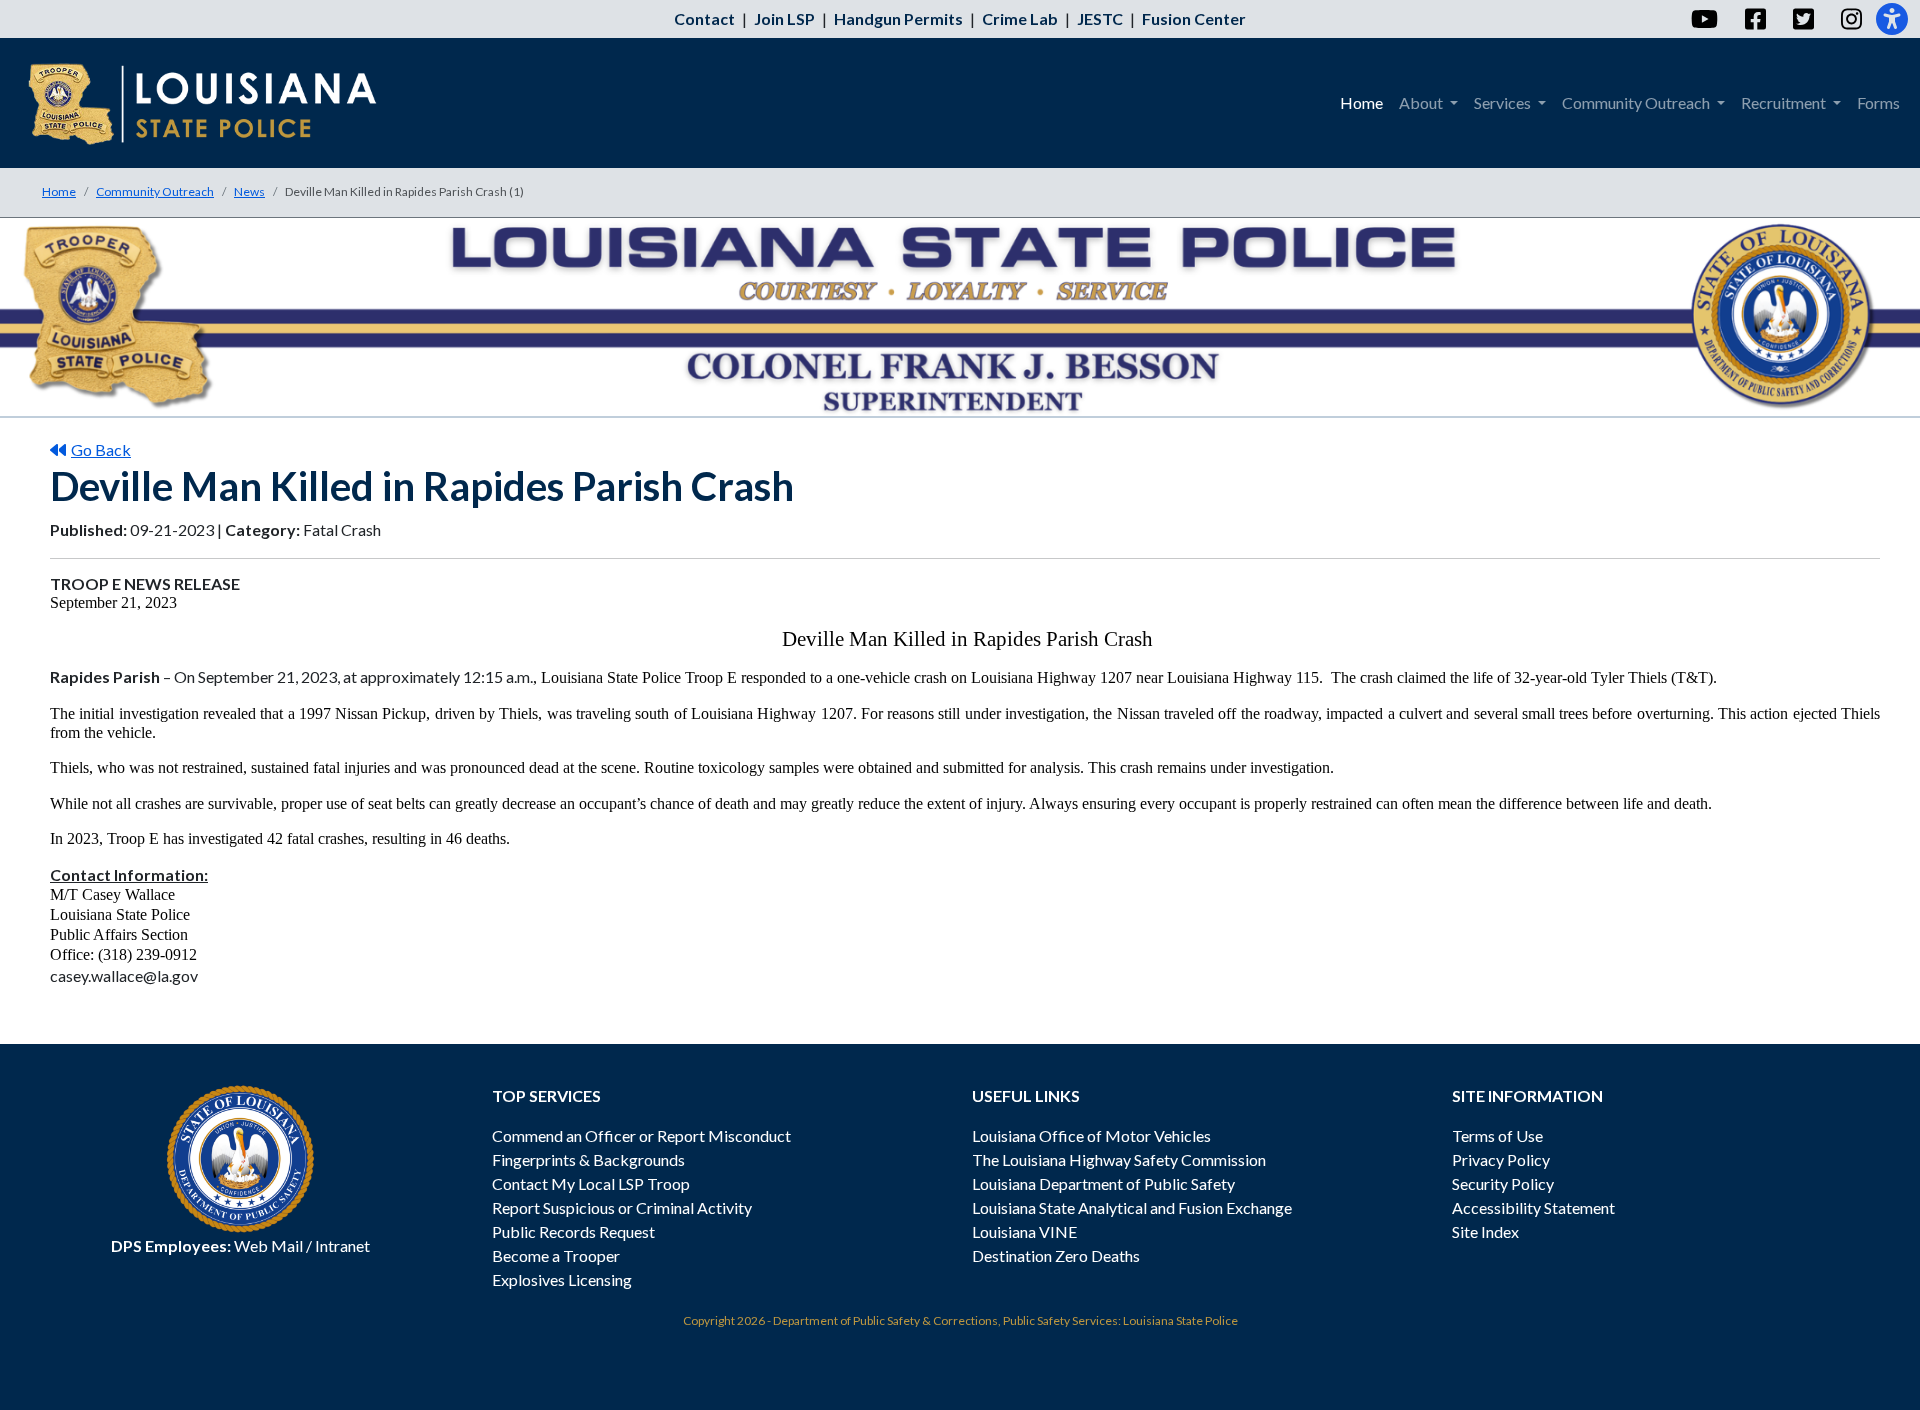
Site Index (1485, 1231)
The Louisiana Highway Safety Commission (1119, 1159)
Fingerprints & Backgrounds (588, 1159)
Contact (704, 18)
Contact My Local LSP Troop (591, 1183)
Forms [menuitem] (1878, 102)
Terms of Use (1497, 1135)
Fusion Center (1194, 18)
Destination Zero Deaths (1056, 1255)
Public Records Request (573, 1231)
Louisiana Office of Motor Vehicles (1091, 1135)
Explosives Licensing (562, 1279)
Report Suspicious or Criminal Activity (622, 1207)
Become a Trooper (556, 1255)
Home (59, 191)
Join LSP (784, 18)
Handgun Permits (898, 18)
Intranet (342, 1245)
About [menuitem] (1422, 102)
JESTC (1100, 18)
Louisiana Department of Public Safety (1103, 1183)
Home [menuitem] (1361, 102)
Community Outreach (155, 191)
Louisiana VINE (1024, 1231)
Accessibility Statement (1533, 1207)
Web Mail (268, 1245)
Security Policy (1503, 1183)
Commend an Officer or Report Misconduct (641, 1135)
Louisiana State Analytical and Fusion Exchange (1132, 1207)
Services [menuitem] (1504, 102)
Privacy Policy (1501, 1159)
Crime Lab (1020, 18)
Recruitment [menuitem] (1785, 102)
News (249, 191)
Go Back (101, 449)
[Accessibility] (1892, 19)
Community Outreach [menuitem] (1637, 102)
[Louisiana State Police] (216, 103)
